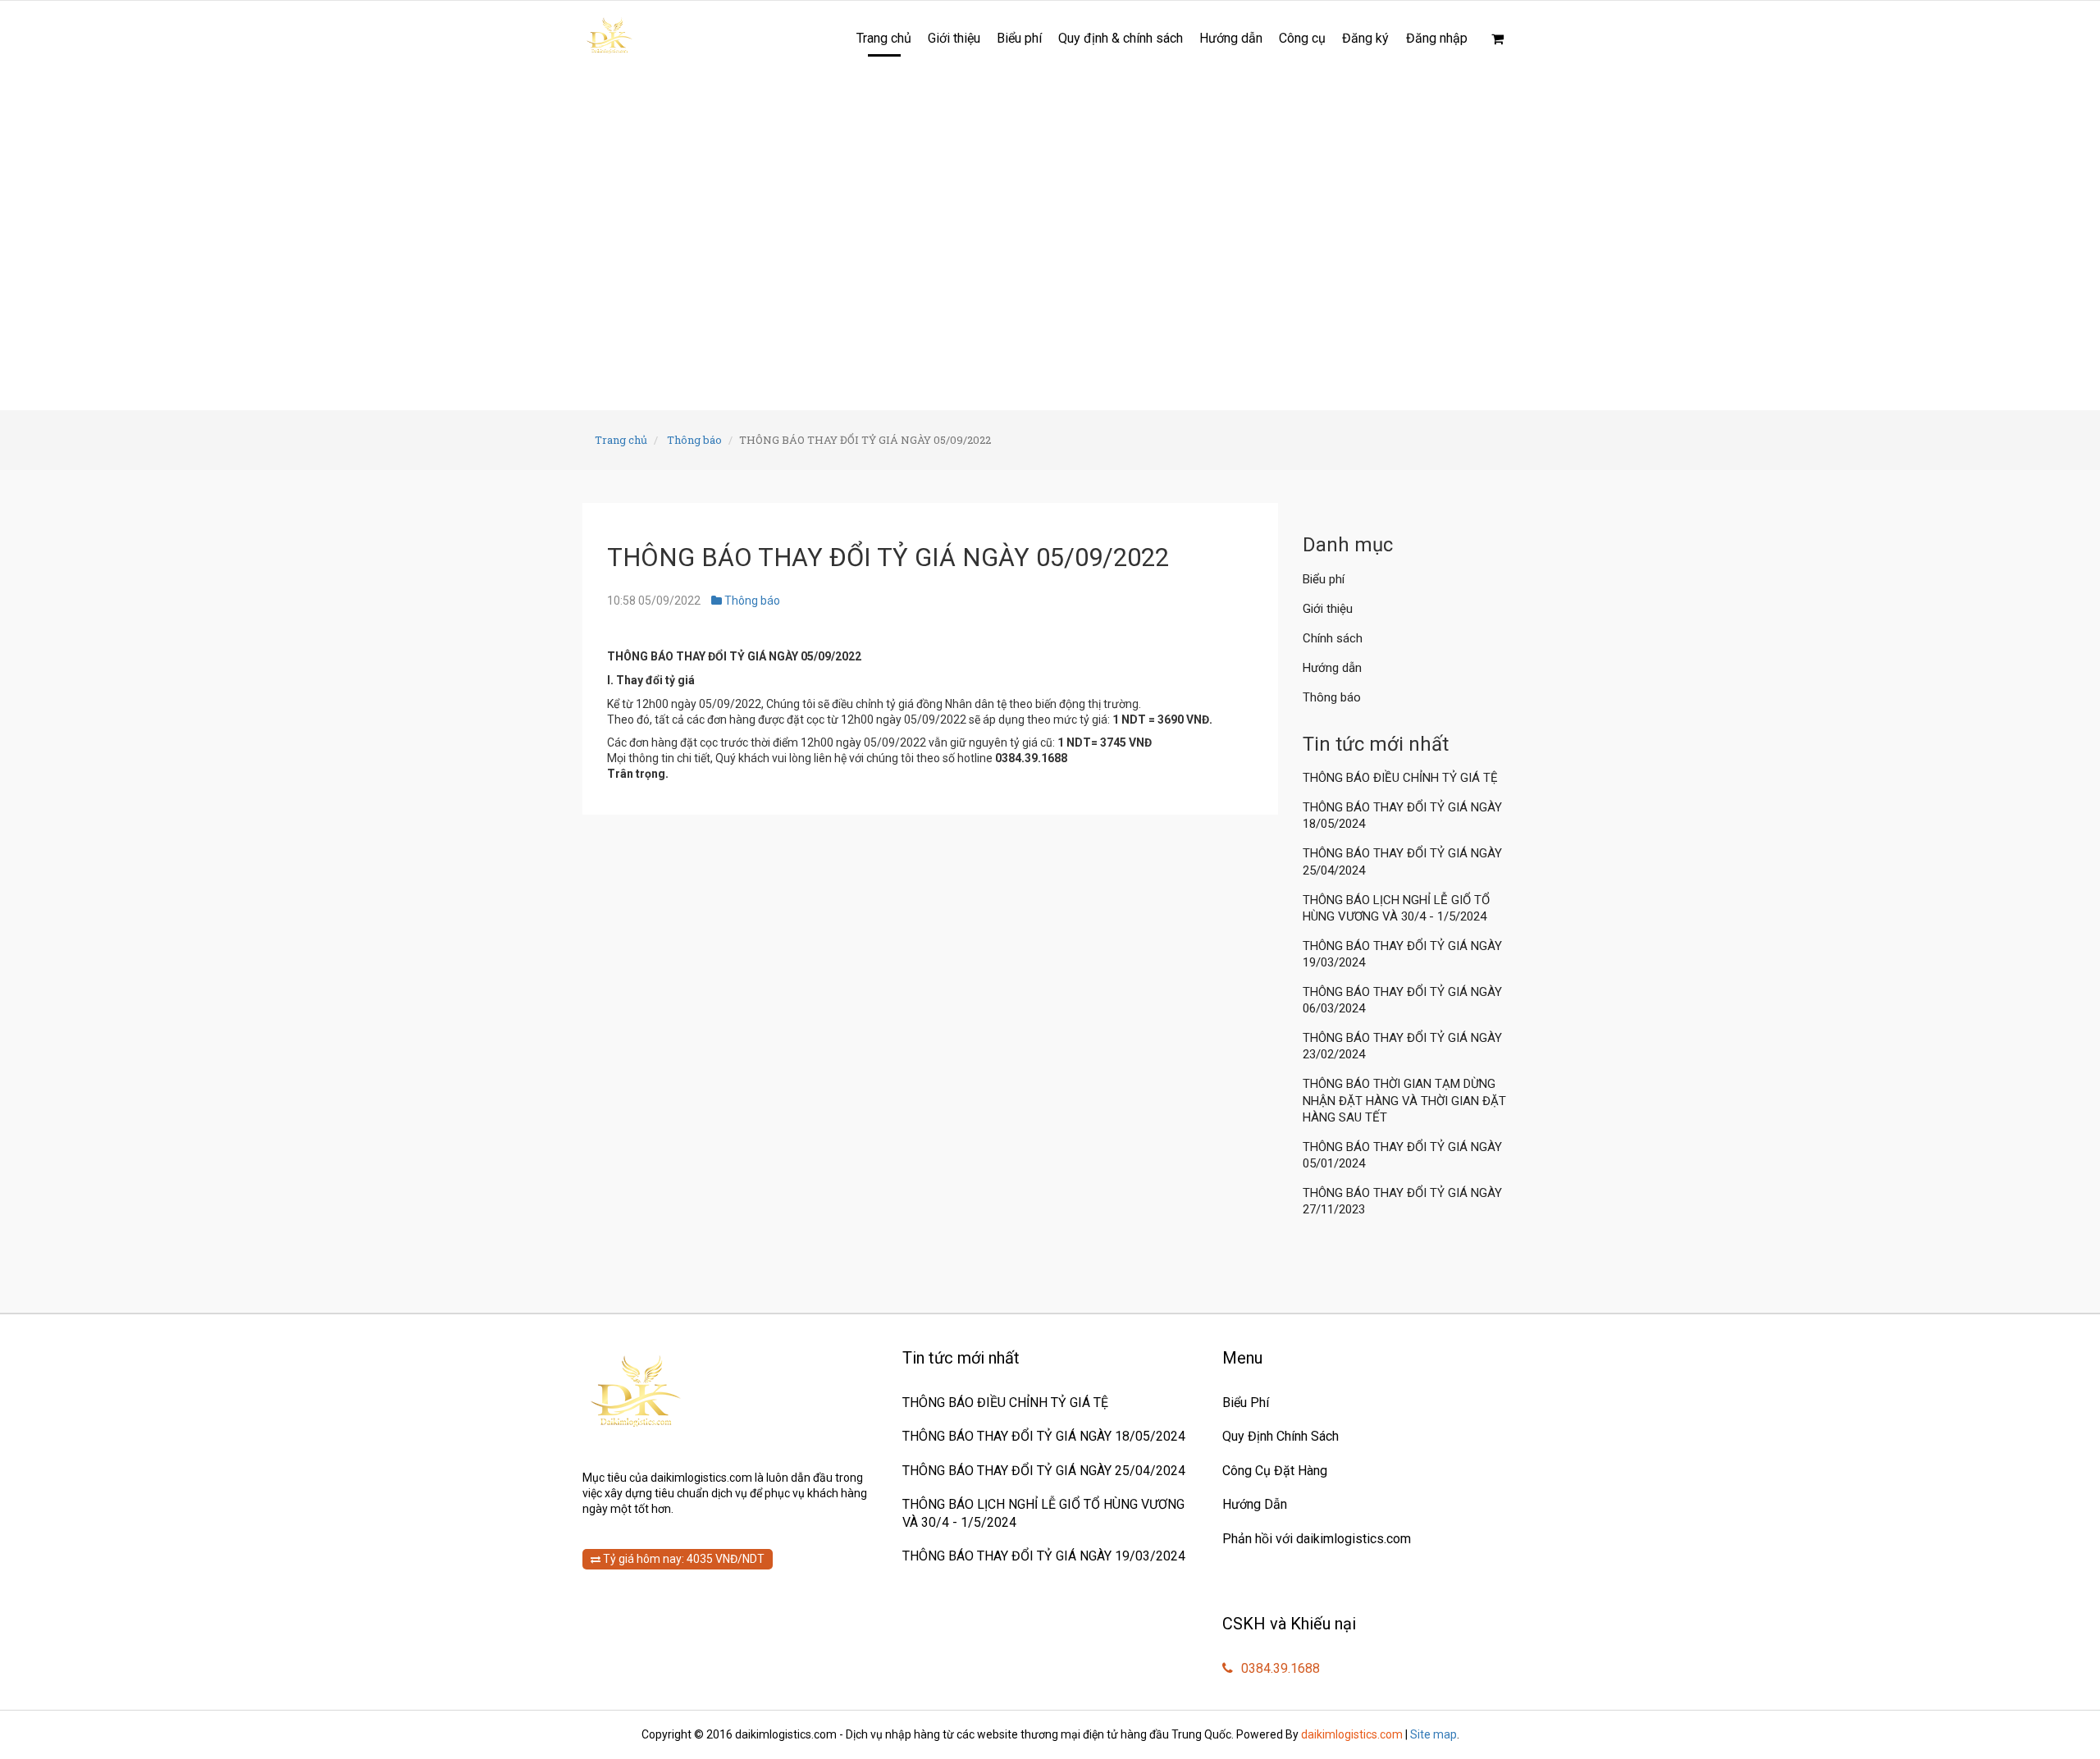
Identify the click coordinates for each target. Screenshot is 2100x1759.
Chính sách (1333, 638)
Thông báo (694, 440)
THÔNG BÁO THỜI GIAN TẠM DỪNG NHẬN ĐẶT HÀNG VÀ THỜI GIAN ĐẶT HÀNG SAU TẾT (1404, 1100)
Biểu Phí (1246, 1403)
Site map (1433, 1734)
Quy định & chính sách (1121, 38)
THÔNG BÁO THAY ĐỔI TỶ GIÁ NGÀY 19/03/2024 (1402, 954)
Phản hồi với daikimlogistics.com (1317, 1539)
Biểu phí (1019, 38)
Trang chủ (884, 38)
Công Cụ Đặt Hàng (1275, 1471)
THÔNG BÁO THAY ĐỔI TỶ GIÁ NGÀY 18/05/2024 (1402, 816)
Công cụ (1302, 38)
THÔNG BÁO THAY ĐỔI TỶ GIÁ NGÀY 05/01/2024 (1402, 1155)
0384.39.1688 (1279, 1668)
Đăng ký (1365, 38)
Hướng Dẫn (1255, 1504)
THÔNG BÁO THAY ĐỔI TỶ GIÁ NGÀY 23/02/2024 (1402, 1046)
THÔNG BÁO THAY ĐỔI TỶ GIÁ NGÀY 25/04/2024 (1402, 861)
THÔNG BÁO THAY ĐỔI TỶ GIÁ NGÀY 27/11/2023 (1402, 1201)
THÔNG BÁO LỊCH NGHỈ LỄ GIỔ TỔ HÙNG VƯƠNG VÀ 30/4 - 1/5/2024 (1396, 908)
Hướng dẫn (1231, 38)
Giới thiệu (954, 38)
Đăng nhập (1437, 38)
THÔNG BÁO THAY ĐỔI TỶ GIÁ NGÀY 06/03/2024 (1402, 1000)
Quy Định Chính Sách (1281, 1436)
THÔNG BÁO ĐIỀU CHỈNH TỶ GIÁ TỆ (1402, 778)
